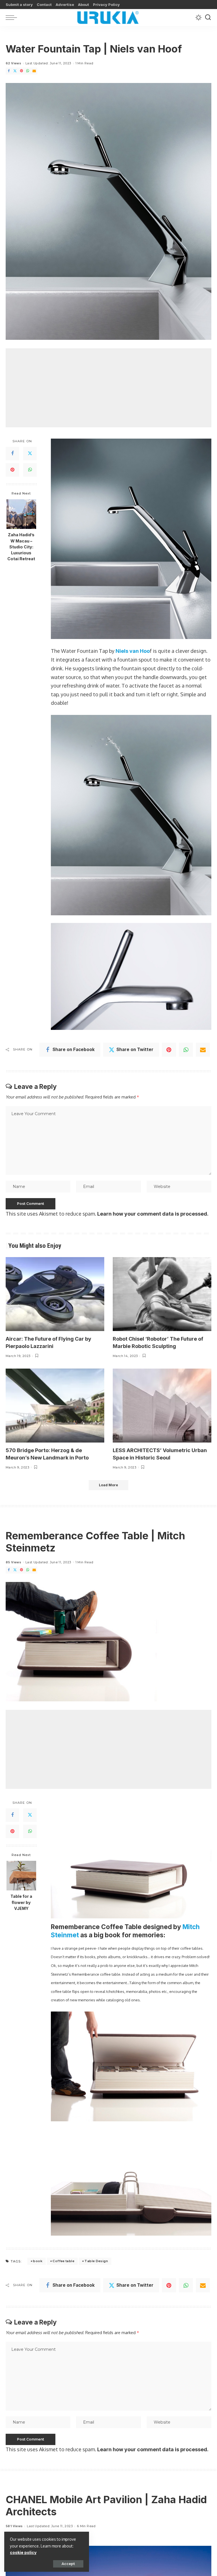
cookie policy (23, 2552)
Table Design (96, 2261)
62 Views (13, 63)
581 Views (14, 2526)
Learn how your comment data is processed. (153, 1214)
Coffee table (63, 2261)
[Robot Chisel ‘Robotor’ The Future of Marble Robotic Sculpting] (162, 1294)
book (38, 2261)
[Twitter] (15, 71)
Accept (68, 2564)
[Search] (208, 17)
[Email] (34, 71)
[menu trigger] (13, 17)
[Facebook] (9, 71)
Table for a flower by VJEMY (21, 1902)
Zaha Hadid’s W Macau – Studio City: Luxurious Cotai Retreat (21, 547)
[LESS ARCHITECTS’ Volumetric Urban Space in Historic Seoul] (162, 1406)
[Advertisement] (108, 388)
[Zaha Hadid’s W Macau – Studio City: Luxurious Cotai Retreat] (21, 514)
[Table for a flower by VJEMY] (21, 1876)
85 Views (13, 1562)
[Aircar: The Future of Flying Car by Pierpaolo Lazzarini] (55, 1294)
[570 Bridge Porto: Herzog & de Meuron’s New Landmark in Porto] (55, 1406)
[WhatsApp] (28, 71)
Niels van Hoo (133, 651)
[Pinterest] (21, 71)
